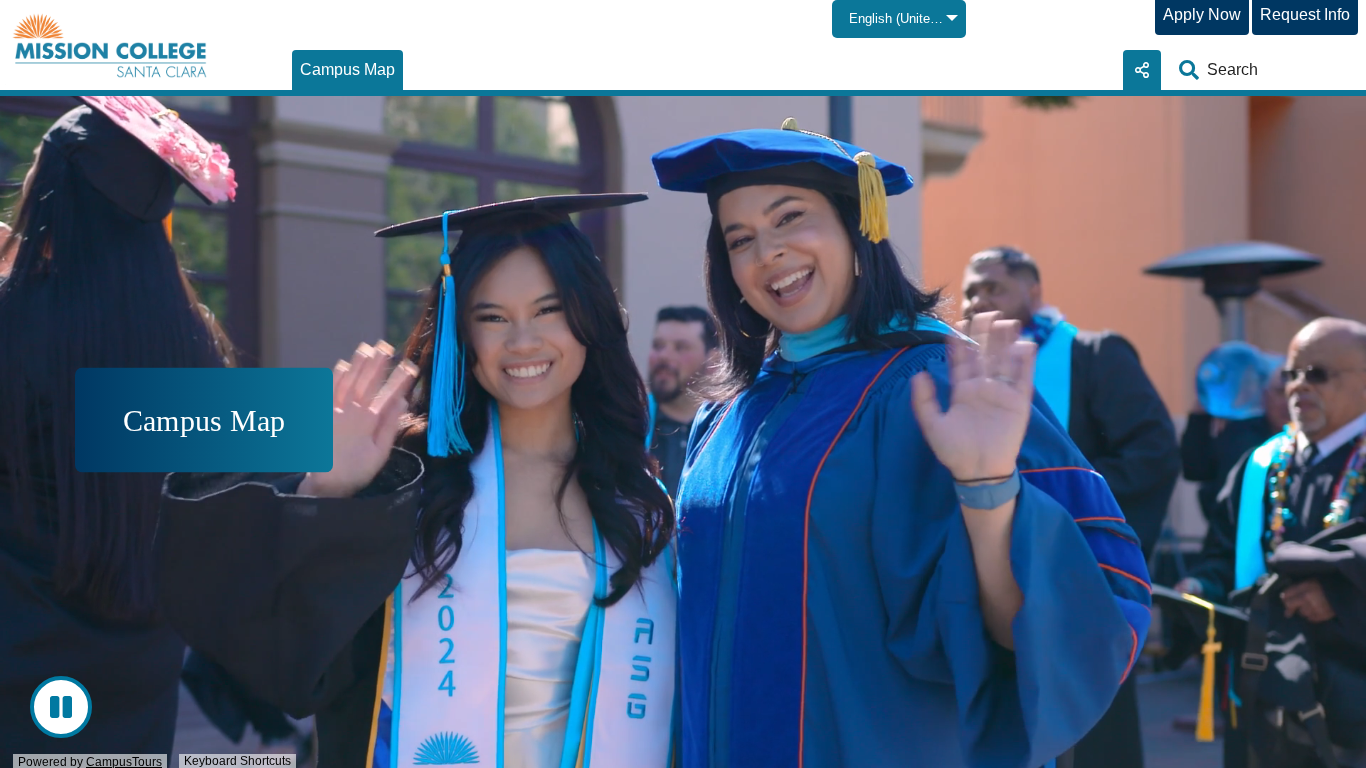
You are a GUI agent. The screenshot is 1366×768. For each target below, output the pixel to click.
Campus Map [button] (204, 420)
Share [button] (1142, 70)
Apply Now (1202, 14)
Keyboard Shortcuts (237, 761)
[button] (347, 70)
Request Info (1305, 14)
